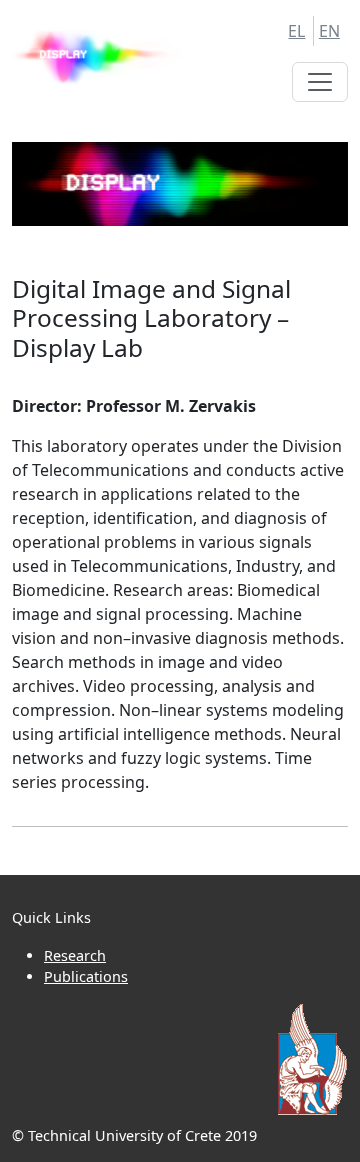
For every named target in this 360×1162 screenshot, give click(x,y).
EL (296, 31)
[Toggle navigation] (320, 82)
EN (329, 31)
